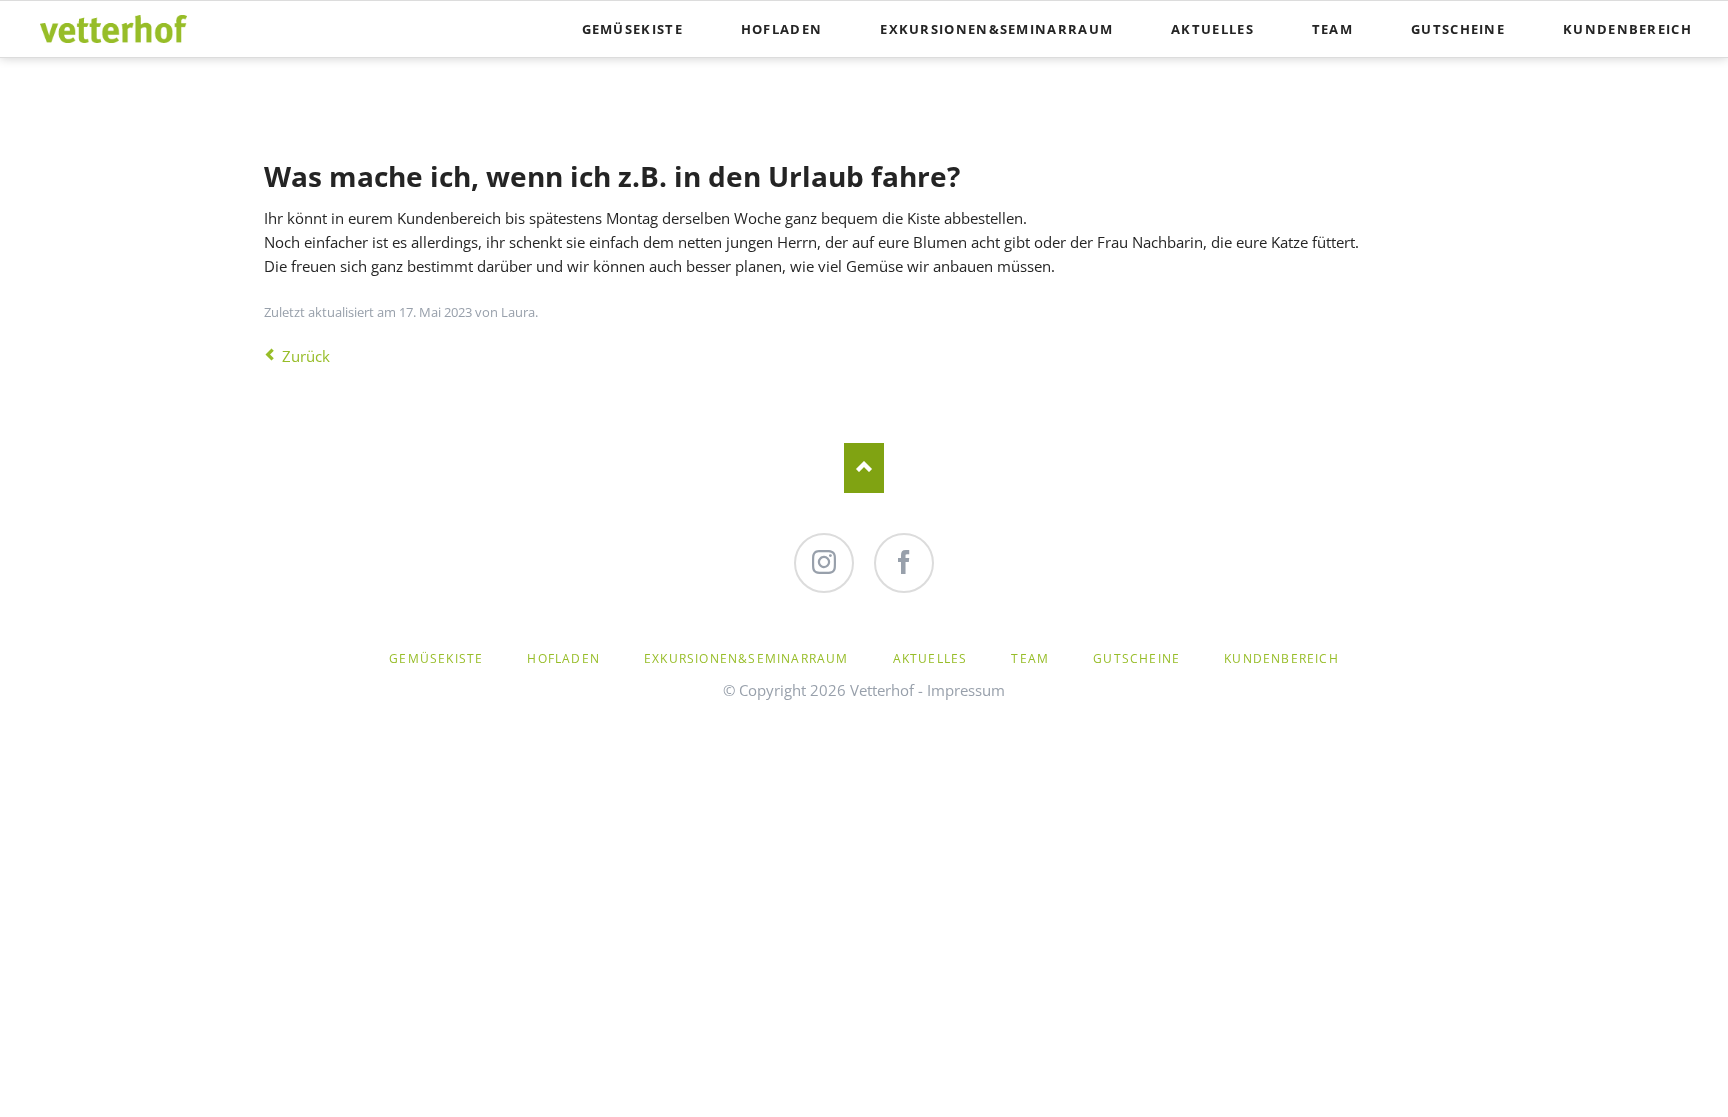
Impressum (966, 690)
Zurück (306, 356)
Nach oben (864, 468)
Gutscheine (1458, 29)
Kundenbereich (1627, 29)
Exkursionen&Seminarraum (996, 29)
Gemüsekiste (632, 29)
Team (1332, 29)
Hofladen (781, 29)
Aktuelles (1212, 29)
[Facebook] (904, 563)
